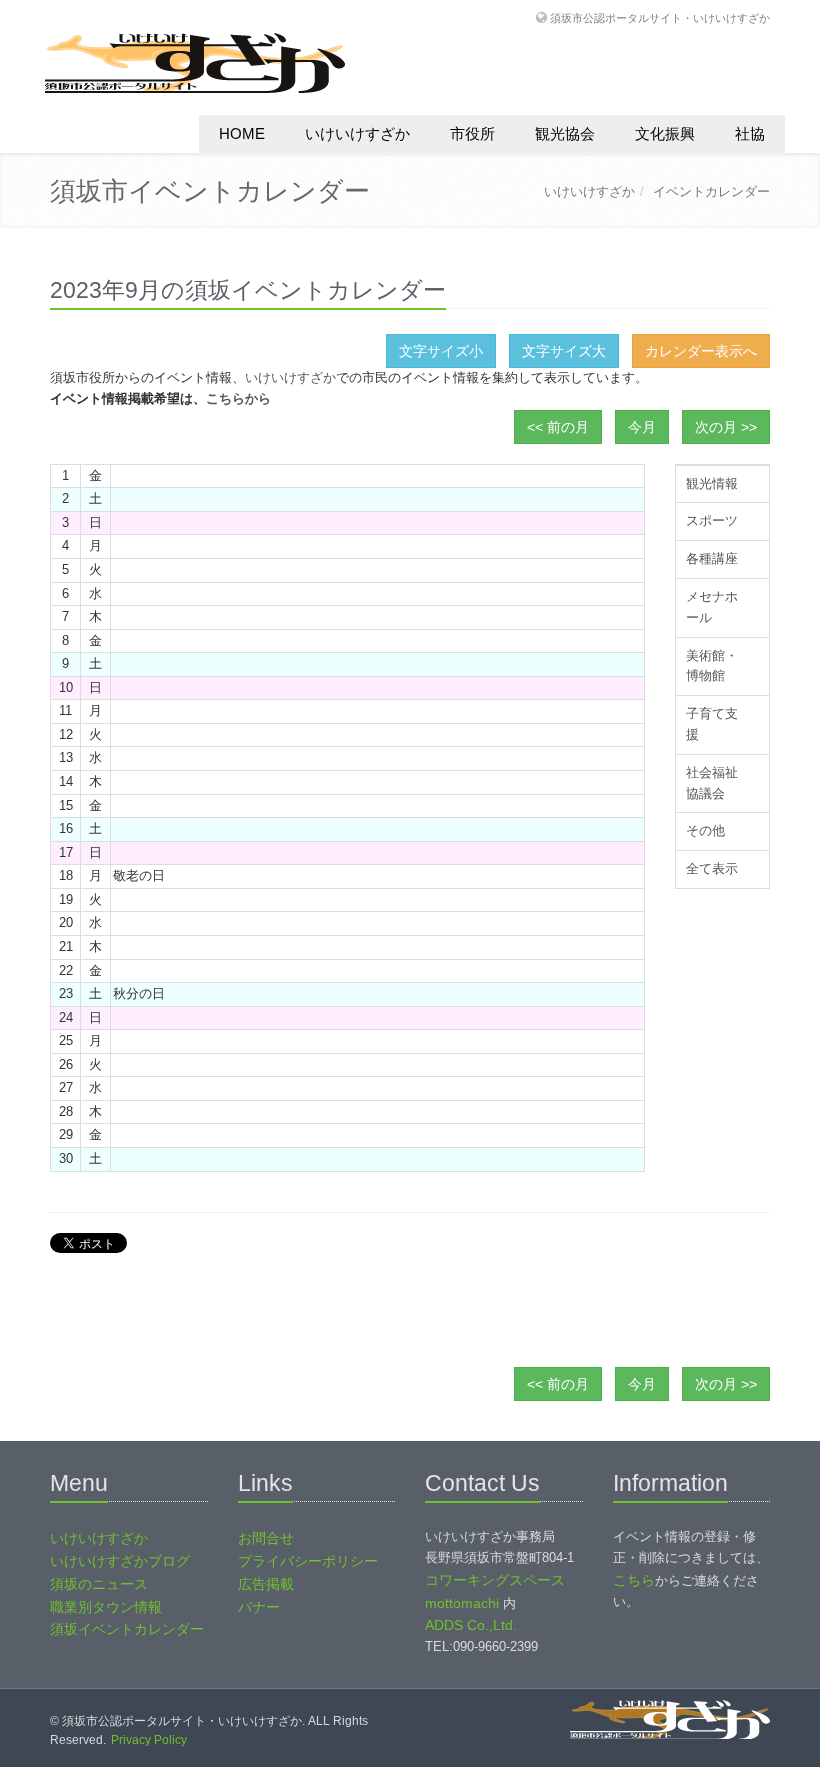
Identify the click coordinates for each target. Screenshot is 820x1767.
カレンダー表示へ (701, 351)
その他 (705, 830)
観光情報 (712, 483)
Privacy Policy (149, 1740)
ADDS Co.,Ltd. (471, 1625)
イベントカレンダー (711, 191)
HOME (242, 133)
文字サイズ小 (441, 351)
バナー (259, 1607)
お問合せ (266, 1538)
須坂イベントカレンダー (127, 1629)
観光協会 (565, 133)
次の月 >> (726, 427)
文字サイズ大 (564, 351)
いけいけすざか (357, 133)
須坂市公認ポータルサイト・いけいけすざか (660, 17)
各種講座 (712, 558)
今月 (642, 427)
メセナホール (712, 607)
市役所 (472, 133)
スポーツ (712, 520)
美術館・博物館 (712, 666)
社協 (750, 133)
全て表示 (712, 868)
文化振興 (665, 133)
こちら (634, 1580)
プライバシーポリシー (308, 1561)
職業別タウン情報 (106, 1607)
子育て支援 (712, 724)
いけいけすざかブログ (120, 1561)
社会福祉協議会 (712, 783)
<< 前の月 (558, 427)
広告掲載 (266, 1584)
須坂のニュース (99, 1584)
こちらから (238, 398)
